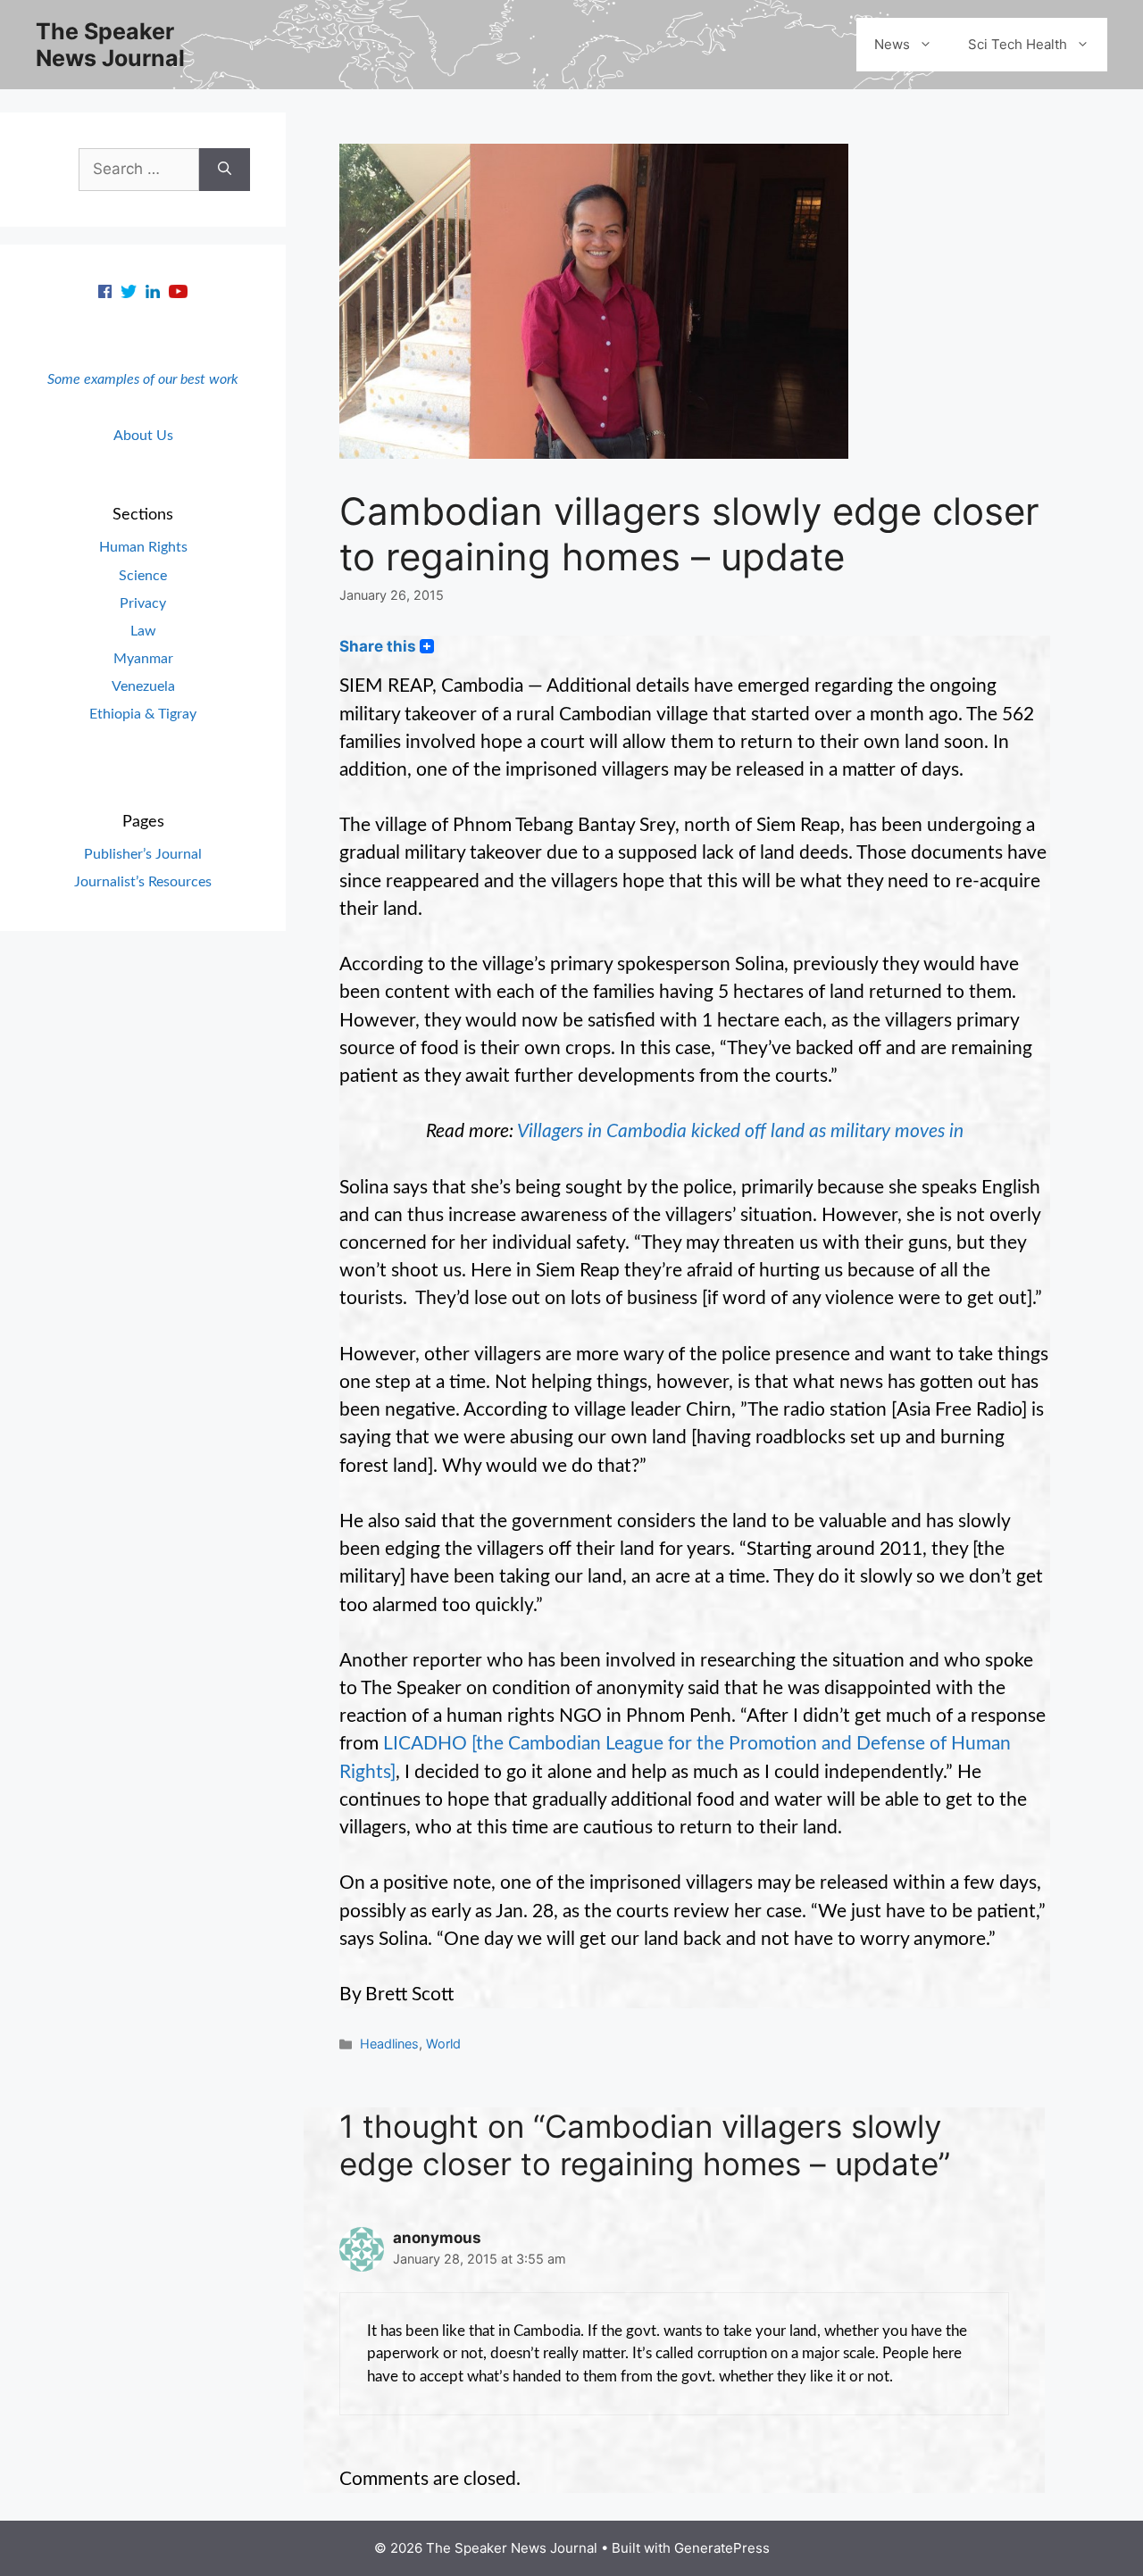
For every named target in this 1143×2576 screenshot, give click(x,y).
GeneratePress (722, 2548)
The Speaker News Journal (110, 45)
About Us (143, 436)
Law (143, 631)
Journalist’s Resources (143, 882)
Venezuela (143, 686)
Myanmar (143, 659)
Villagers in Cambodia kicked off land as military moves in (740, 1131)
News (892, 44)
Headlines (389, 2044)
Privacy (143, 603)
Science (143, 576)
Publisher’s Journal (143, 854)
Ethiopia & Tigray (143, 714)
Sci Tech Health (1018, 44)
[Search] (225, 170)
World (443, 2044)
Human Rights (143, 547)
